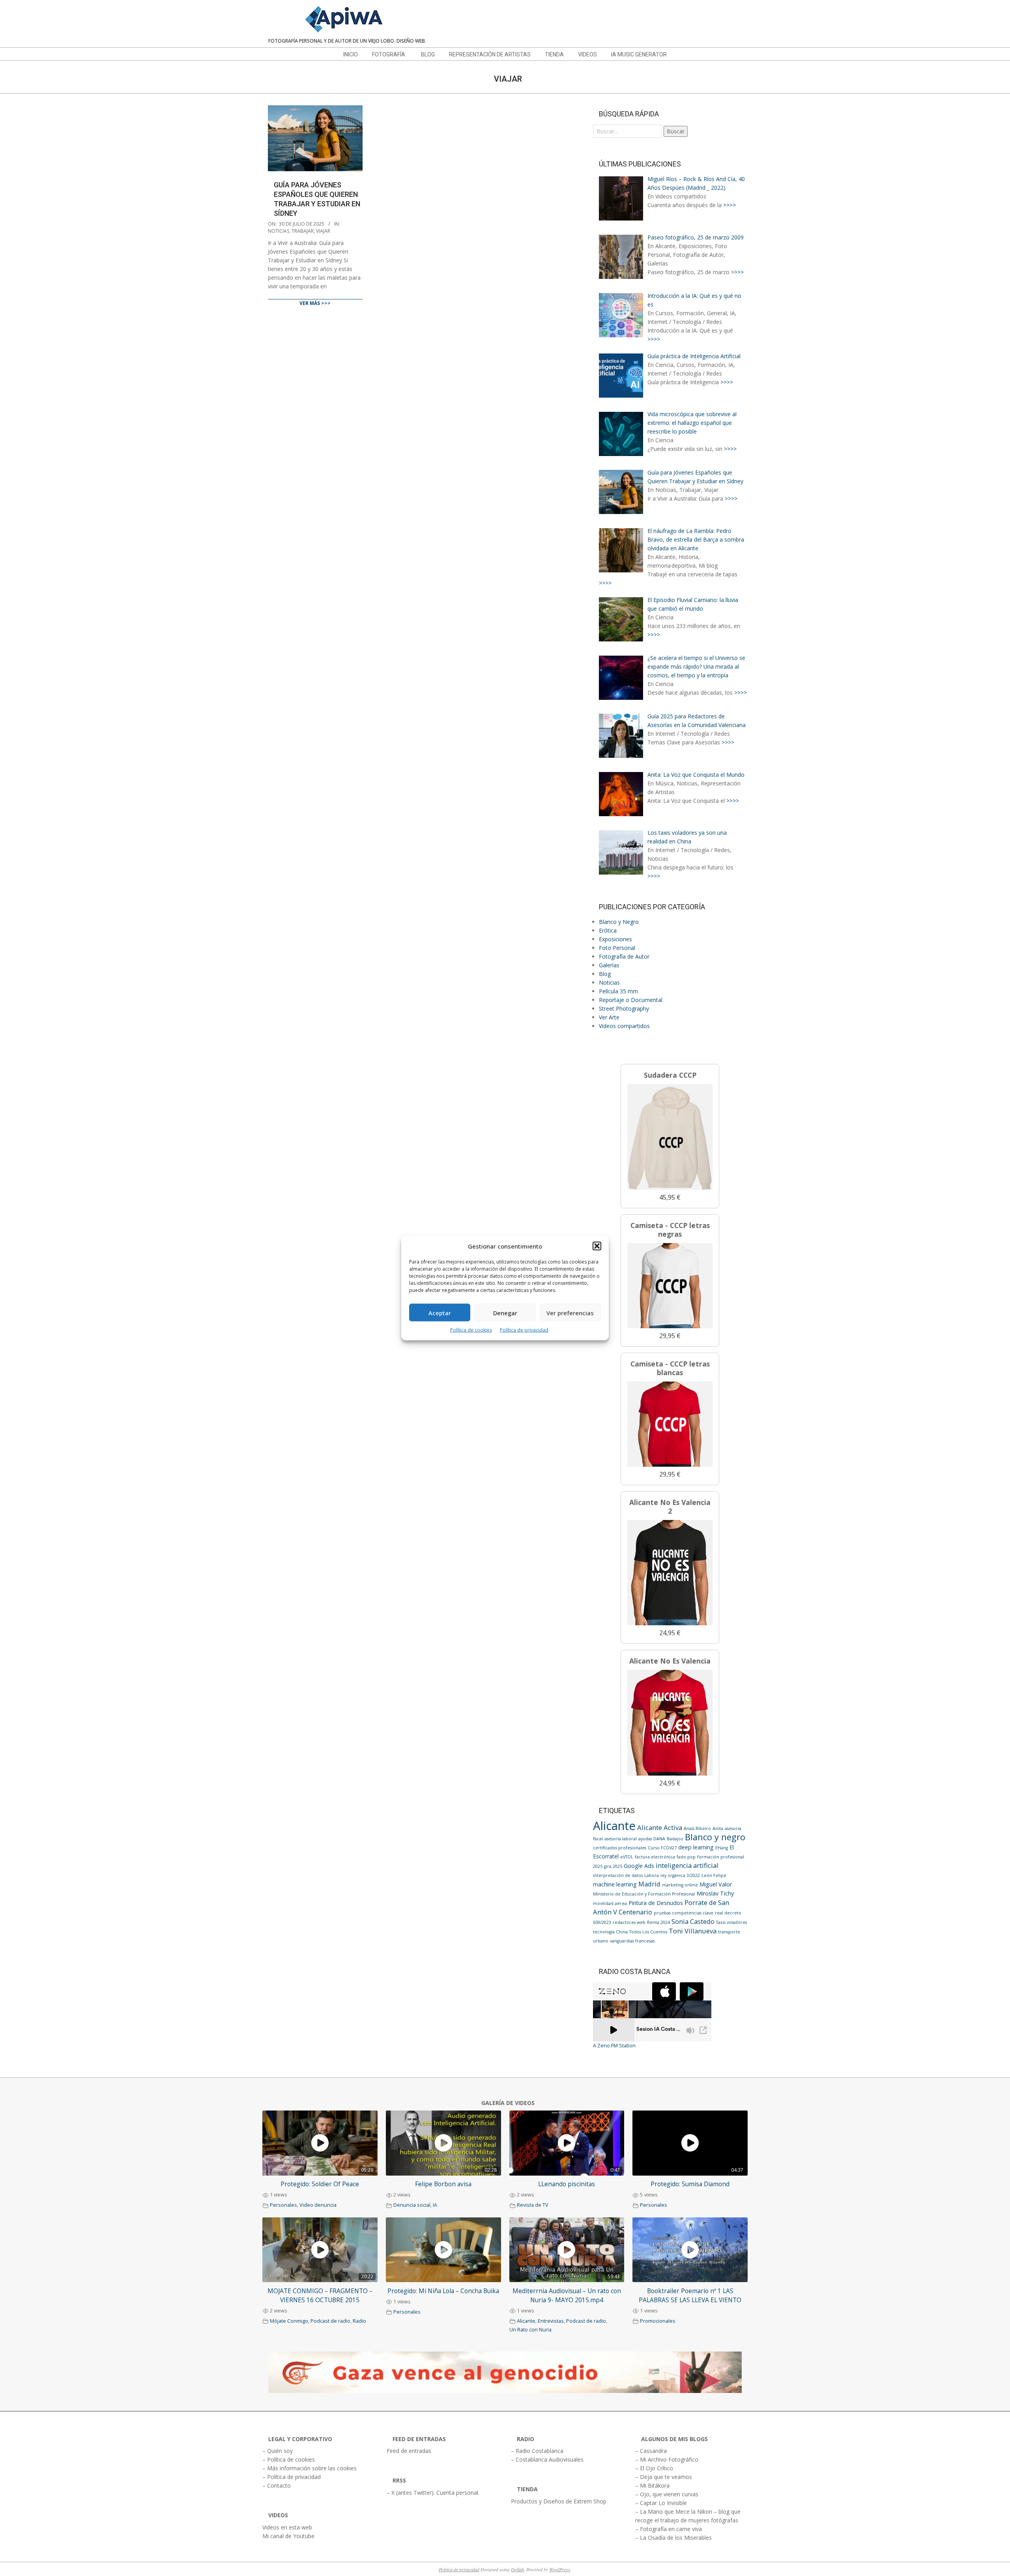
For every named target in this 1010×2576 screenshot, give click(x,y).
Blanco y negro (715, 1837)
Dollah (517, 2569)
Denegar (505, 1312)
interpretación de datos (618, 1875)
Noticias (279, 231)
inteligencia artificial (687, 1865)
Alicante (614, 1826)
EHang (722, 1848)
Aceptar (440, 1312)
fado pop (686, 1857)
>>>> (729, 205)
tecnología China (610, 1932)
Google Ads (639, 1866)
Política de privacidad (524, 1330)
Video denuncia (318, 2205)
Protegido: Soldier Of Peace (320, 2184)
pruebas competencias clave (684, 1913)
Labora (652, 1875)
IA (435, 2205)
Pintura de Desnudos (656, 1903)
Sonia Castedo (693, 1921)
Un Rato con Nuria (530, 2330)
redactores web (629, 1922)
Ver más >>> (315, 303)
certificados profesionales (620, 1848)
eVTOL (627, 1857)
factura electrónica (655, 1857)
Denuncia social (412, 2205)
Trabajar (303, 231)
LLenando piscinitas (567, 2184)
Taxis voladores (731, 1922)
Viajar (323, 231)
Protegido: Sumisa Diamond (690, 2184)
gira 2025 (613, 1866)
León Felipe (714, 1875)
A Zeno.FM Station (614, 2046)
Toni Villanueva (693, 1931)
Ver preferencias (570, 1312)
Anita (718, 1828)
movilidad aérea (610, 1903)
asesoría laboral (621, 1839)
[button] (597, 1246)
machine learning (615, 1884)
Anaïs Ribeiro (697, 1828)
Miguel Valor (716, 1884)
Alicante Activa (660, 1827)
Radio (359, 2321)
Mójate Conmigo (289, 2321)
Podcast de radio (330, 2321)
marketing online (680, 1885)
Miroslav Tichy (715, 1893)
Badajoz (675, 1839)
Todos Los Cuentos (648, 1932)
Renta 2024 (658, 1922)
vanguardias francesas (632, 1941)
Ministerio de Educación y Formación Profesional (644, 1894)
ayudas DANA (652, 1839)
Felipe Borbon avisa (443, 2184)
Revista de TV (533, 2205)
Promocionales (658, 2321)
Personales (283, 2205)
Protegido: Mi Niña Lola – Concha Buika (443, 2291)
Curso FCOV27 (662, 1848)
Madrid (649, 1884)
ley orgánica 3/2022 (680, 1875)
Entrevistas (551, 2321)
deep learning (696, 1847)
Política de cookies (471, 1330)
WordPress (560, 2569)
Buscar (676, 131)
